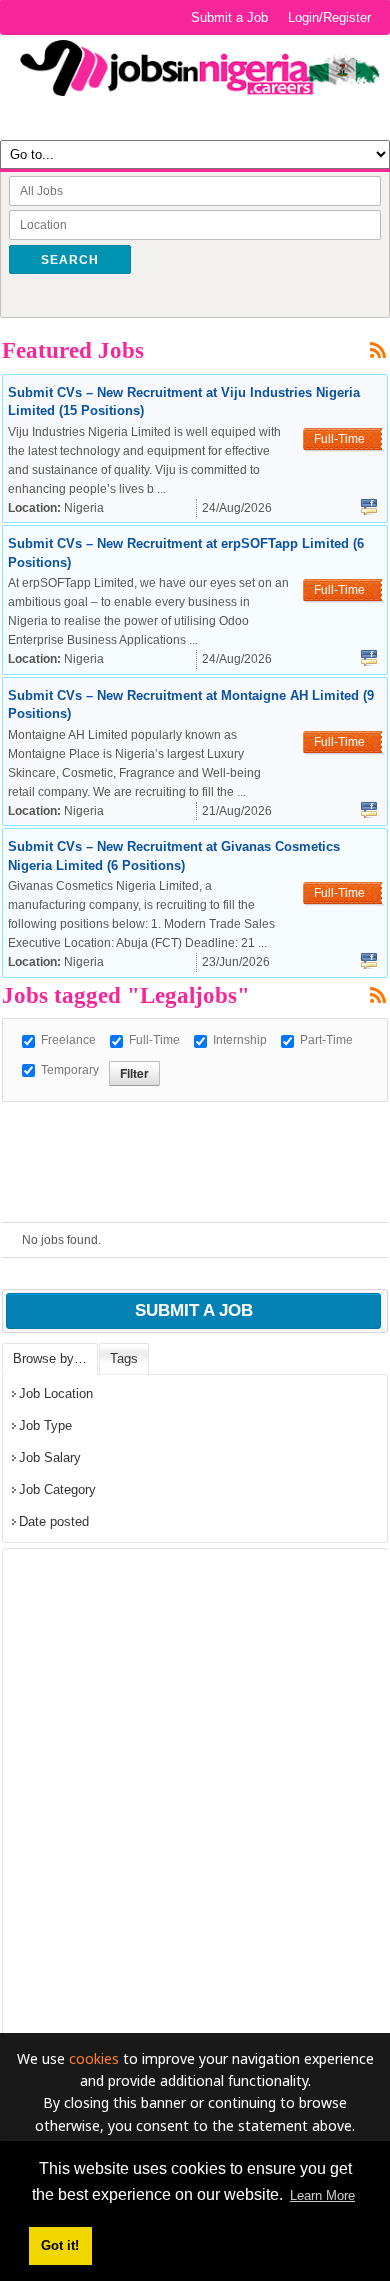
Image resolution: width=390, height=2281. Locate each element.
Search (70, 260)
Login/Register (329, 17)
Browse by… (50, 1358)
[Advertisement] (196, 1127)
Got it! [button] (60, 2245)
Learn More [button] (322, 2195)
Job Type (45, 1425)
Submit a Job (229, 17)
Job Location (56, 1393)
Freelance (68, 1040)
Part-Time (326, 1040)
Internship (240, 1040)
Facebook (369, 507)
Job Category (57, 1489)
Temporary (70, 1070)
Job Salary (50, 1457)
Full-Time (154, 1040)
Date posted (54, 1521)
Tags (124, 1358)
